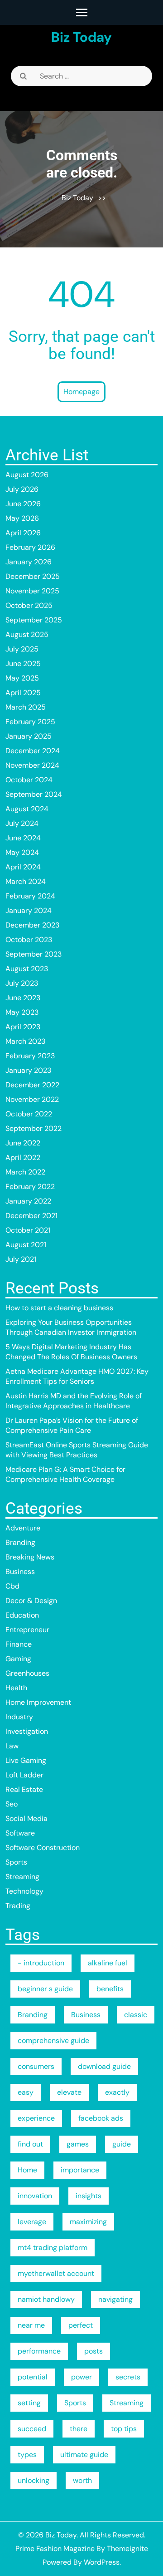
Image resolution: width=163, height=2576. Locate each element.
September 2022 (34, 1128)
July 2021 (21, 1259)
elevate (69, 2092)
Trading (18, 1906)
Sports (16, 1862)
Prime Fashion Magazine (55, 2549)
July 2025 (22, 649)
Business (20, 1572)
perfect (81, 2325)
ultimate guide (84, 2455)
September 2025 (34, 620)
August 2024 (27, 809)
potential (33, 2377)
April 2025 (23, 693)
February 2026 (30, 547)
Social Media (26, 1818)
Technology (24, 1891)
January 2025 (29, 736)
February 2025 (30, 722)
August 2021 (26, 1245)
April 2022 (23, 1157)
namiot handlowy (46, 2299)
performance (39, 2351)
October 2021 (28, 1230)
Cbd (12, 1586)
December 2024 (33, 751)
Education (22, 1615)
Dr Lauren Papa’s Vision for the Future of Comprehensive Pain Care (72, 1425)
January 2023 (28, 1070)
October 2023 (29, 940)
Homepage (81, 392)
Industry (19, 1717)
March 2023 (25, 1041)
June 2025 (23, 664)
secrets (128, 2377)
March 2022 (25, 1172)
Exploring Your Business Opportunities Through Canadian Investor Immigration (71, 1327)
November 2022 (32, 1099)
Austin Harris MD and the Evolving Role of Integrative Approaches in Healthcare (74, 1401)
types (27, 2455)
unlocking (34, 2480)
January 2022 (28, 1201)
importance (80, 2170)
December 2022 (32, 1085)
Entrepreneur (27, 1630)
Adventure (23, 1528)
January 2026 (29, 562)
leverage (32, 2222)
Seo (12, 1804)
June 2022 (23, 1143)
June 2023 (23, 998)
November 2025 (32, 591)
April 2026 (23, 533)
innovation (35, 2196)
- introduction (41, 1963)
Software (20, 1833)
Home (27, 2170)
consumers (36, 2066)
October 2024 (29, 780)
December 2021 (31, 1216)
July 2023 (22, 983)
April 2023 (23, 1027)
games (78, 2144)
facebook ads (101, 2118)
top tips (124, 2429)
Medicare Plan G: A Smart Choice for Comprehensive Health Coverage (65, 1474)
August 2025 (27, 634)
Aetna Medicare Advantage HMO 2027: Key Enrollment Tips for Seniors (77, 1376)
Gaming (18, 1659)
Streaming (22, 1877)
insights (89, 2196)
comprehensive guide (53, 2041)
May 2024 (22, 852)
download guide (104, 2066)
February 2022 (30, 1187)
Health (16, 1688)
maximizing (88, 2222)
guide (122, 2144)
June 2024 (23, 838)
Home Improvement (38, 1702)
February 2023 (30, 1056)
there (79, 2429)
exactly (117, 2092)
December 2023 (32, 925)
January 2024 (29, 910)
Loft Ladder (24, 1775)
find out (30, 2144)
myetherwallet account (56, 2273)
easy (26, 2092)
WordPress (102, 2562)
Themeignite (127, 2549)
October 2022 (29, 1114)
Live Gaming (26, 1760)
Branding (20, 1542)
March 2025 (26, 707)
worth (82, 2480)
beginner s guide (45, 1989)
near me (31, 2325)
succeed (32, 2429)
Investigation (27, 1731)
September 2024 (34, 794)
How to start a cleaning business (59, 1308)
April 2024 (23, 867)
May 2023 (22, 1012)
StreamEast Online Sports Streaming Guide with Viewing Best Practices (77, 1450)
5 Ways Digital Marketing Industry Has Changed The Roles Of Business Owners (71, 1352)
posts (93, 2351)
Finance (19, 1644)
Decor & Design (31, 1601)
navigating (115, 2299)
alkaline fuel (108, 1963)
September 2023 (34, 954)
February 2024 (30, 896)
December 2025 (33, 576)
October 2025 (29, 605)
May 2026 (22, 518)
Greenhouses (27, 1673)
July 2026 (22, 489)
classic (136, 2015)
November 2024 (32, 765)
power (81, 2377)
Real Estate (24, 1789)
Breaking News (30, 1557)
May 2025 (22, 678)
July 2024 (22, 823)
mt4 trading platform (53, 2248)
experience (36, 2118)
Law (12, 1746)
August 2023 (27, 969)
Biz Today (81, 37)
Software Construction (43, 1848)
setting (29, 2403)
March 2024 (26, 881)
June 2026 (23, 504)
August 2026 (27, 475)
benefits (110, 1989)
